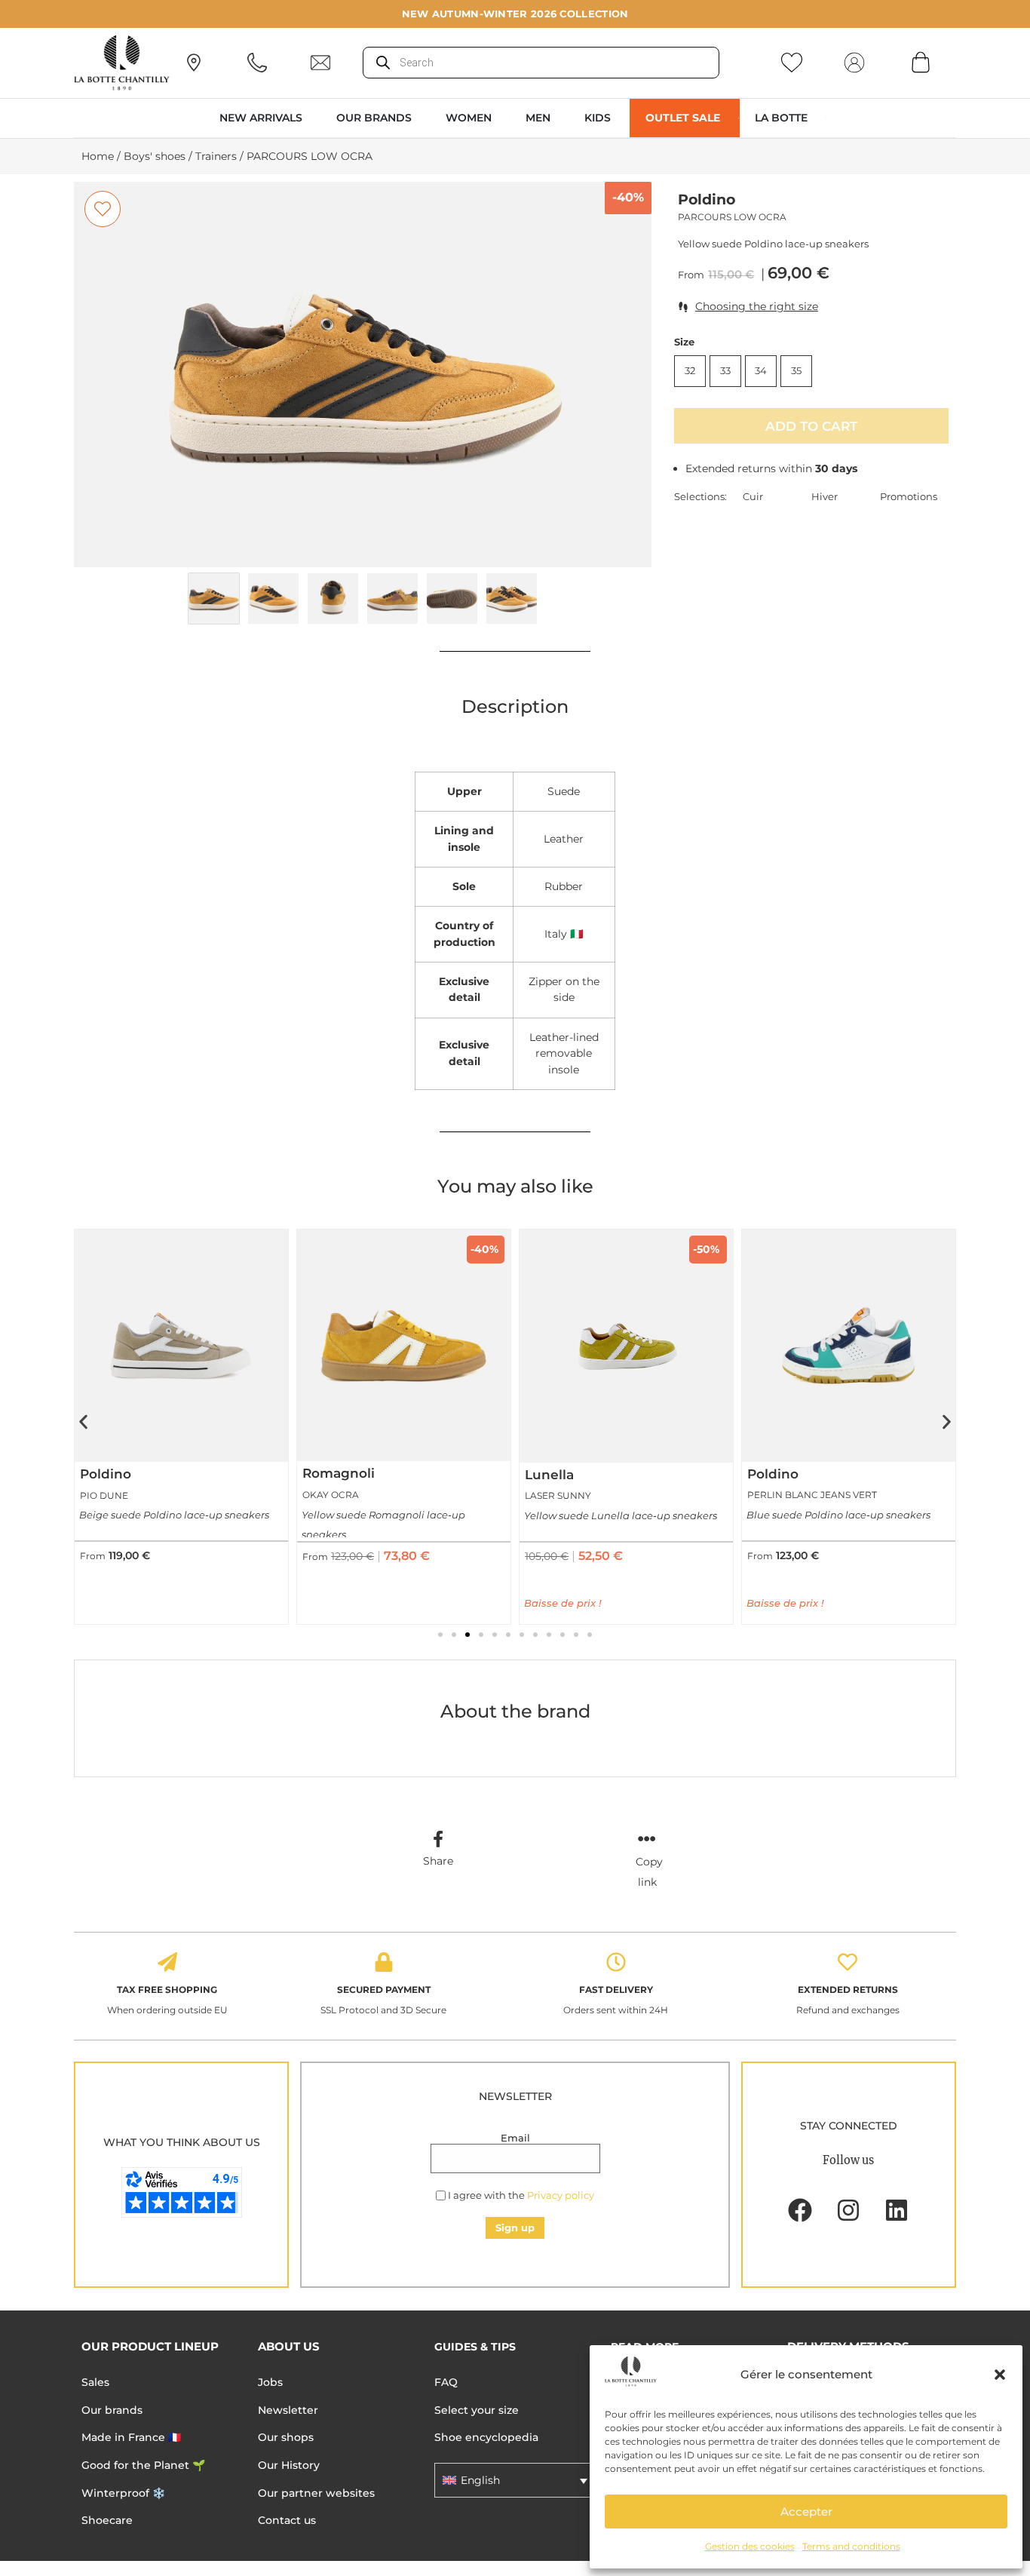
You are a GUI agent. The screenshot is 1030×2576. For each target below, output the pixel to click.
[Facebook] (800, 2210)
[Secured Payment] (384, 1962)
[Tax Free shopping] (167, 1962)
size (684, 342)
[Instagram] (848, 2210)
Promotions (909, 496)
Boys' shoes (155, 156)
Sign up (515, 2228)
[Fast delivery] (616, 1962)
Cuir (753, 496)
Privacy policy (561, 2195)
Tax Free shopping (167, 1990)
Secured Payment (384, 1990)
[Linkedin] (897, 2210)
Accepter (806, 2512)
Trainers (216, 156)
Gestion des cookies (750, 2546)
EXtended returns (848, 1990)
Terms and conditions (851, 2546)
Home (98, 156)
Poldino (707, 200)
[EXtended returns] (848, 1962)
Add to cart (811, 426)
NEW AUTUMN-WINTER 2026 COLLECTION (515, 14)
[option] (363, 375)
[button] (1000, 2375)
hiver (825, 496)
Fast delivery (616, 1990)
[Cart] (921, 62)
